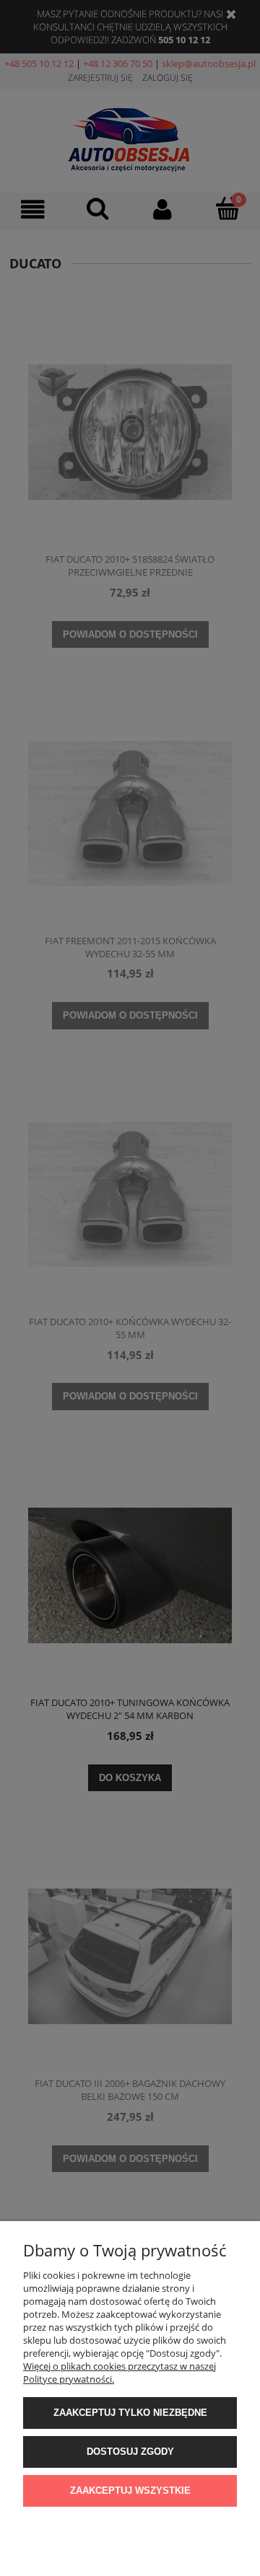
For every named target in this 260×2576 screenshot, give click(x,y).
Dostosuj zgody (130, 2452)
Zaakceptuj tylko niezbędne (130, 2413)
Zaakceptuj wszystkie (130, 2491)
